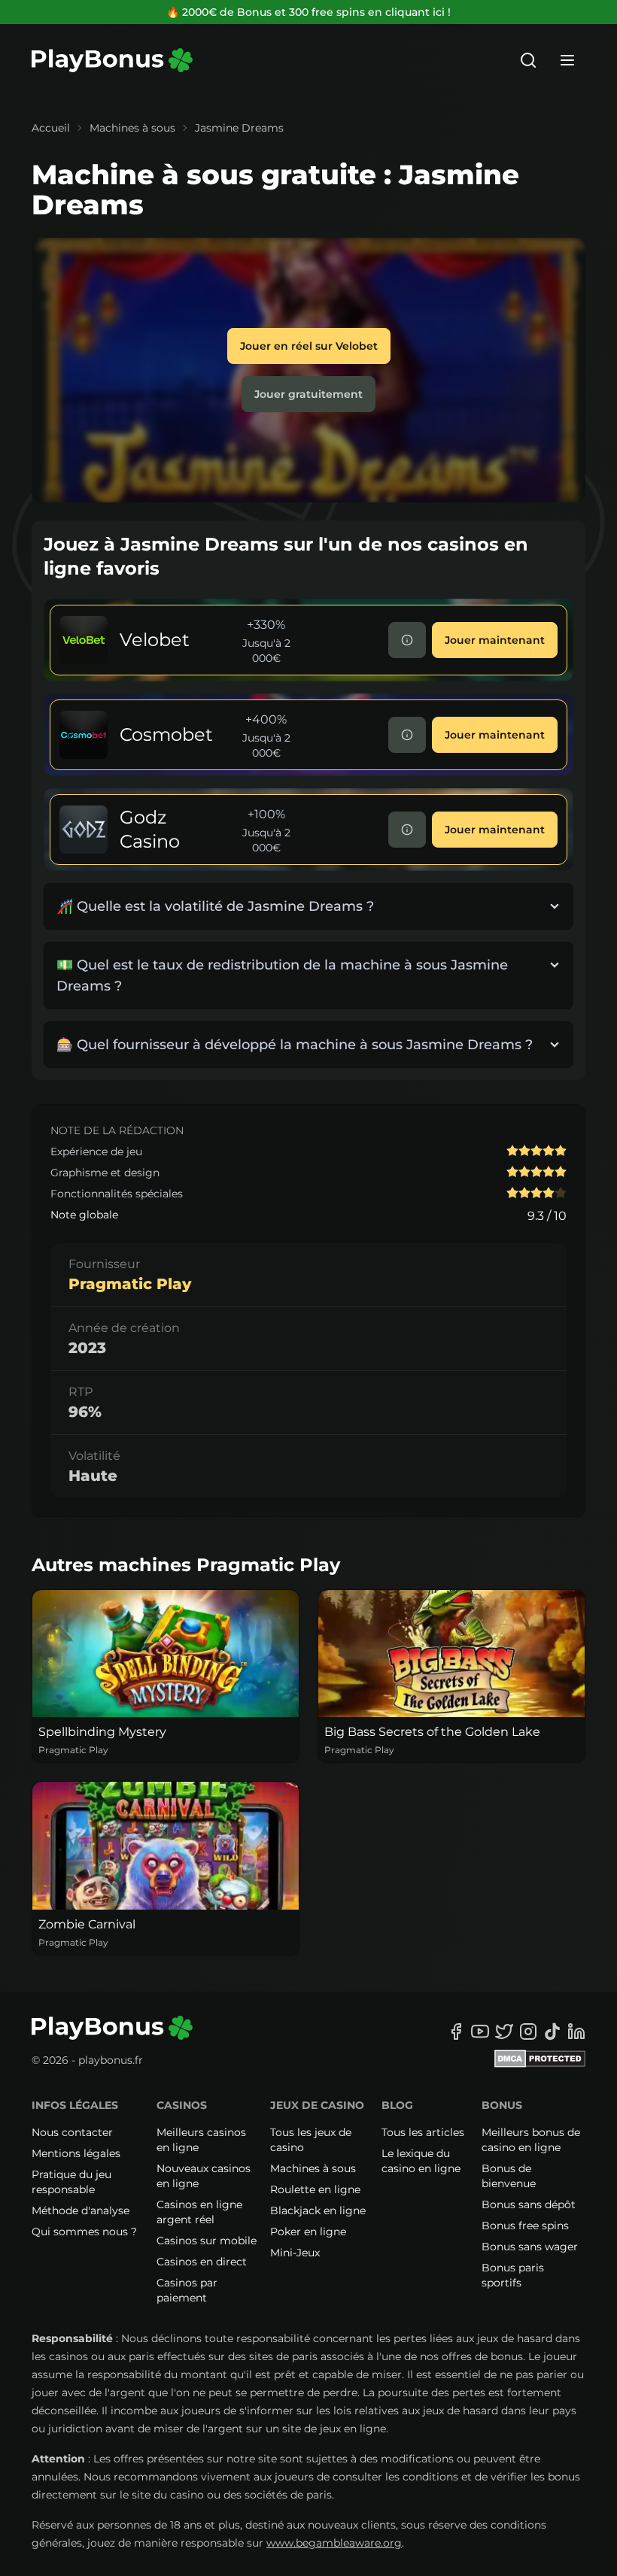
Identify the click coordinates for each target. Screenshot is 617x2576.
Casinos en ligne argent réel (199, 2212)
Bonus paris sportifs (513, 2275)
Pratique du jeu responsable (71, 2182)
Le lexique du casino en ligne (421, 2161)
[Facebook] (456, 2031)
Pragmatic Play (130, 1284)
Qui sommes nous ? (84, 2232)
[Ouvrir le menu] (567, 60)
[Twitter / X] (504, 2031)
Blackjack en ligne (318, 2210)
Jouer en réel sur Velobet (309, 346)
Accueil (51, 128)
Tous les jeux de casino (311, 2140)
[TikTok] (552, 2031)
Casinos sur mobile (207, 2241)
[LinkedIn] (576, 2031)
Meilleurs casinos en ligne (201, 2140)
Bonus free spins (525, 2226)
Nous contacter (72, 2132)
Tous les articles (423, 2132)
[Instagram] (528, 2031)
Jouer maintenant (495, 640)
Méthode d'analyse (81, 2210)
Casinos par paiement (187, 2290)
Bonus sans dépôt (529, 2204)
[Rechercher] (528, 60)
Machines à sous (132, 128)
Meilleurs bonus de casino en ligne (531, 2140)
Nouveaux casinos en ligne (204, 2176)
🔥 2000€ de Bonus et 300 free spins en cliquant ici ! (308, 12)
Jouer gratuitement (308, 394)
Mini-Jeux (295, 2253)
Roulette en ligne (315, 2189)
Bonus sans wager (530, 2247)
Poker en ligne (308, 2232)
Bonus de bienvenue (509, 2176)
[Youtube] (480, 2031)
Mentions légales (76, 2153)
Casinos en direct (202, 2262)
